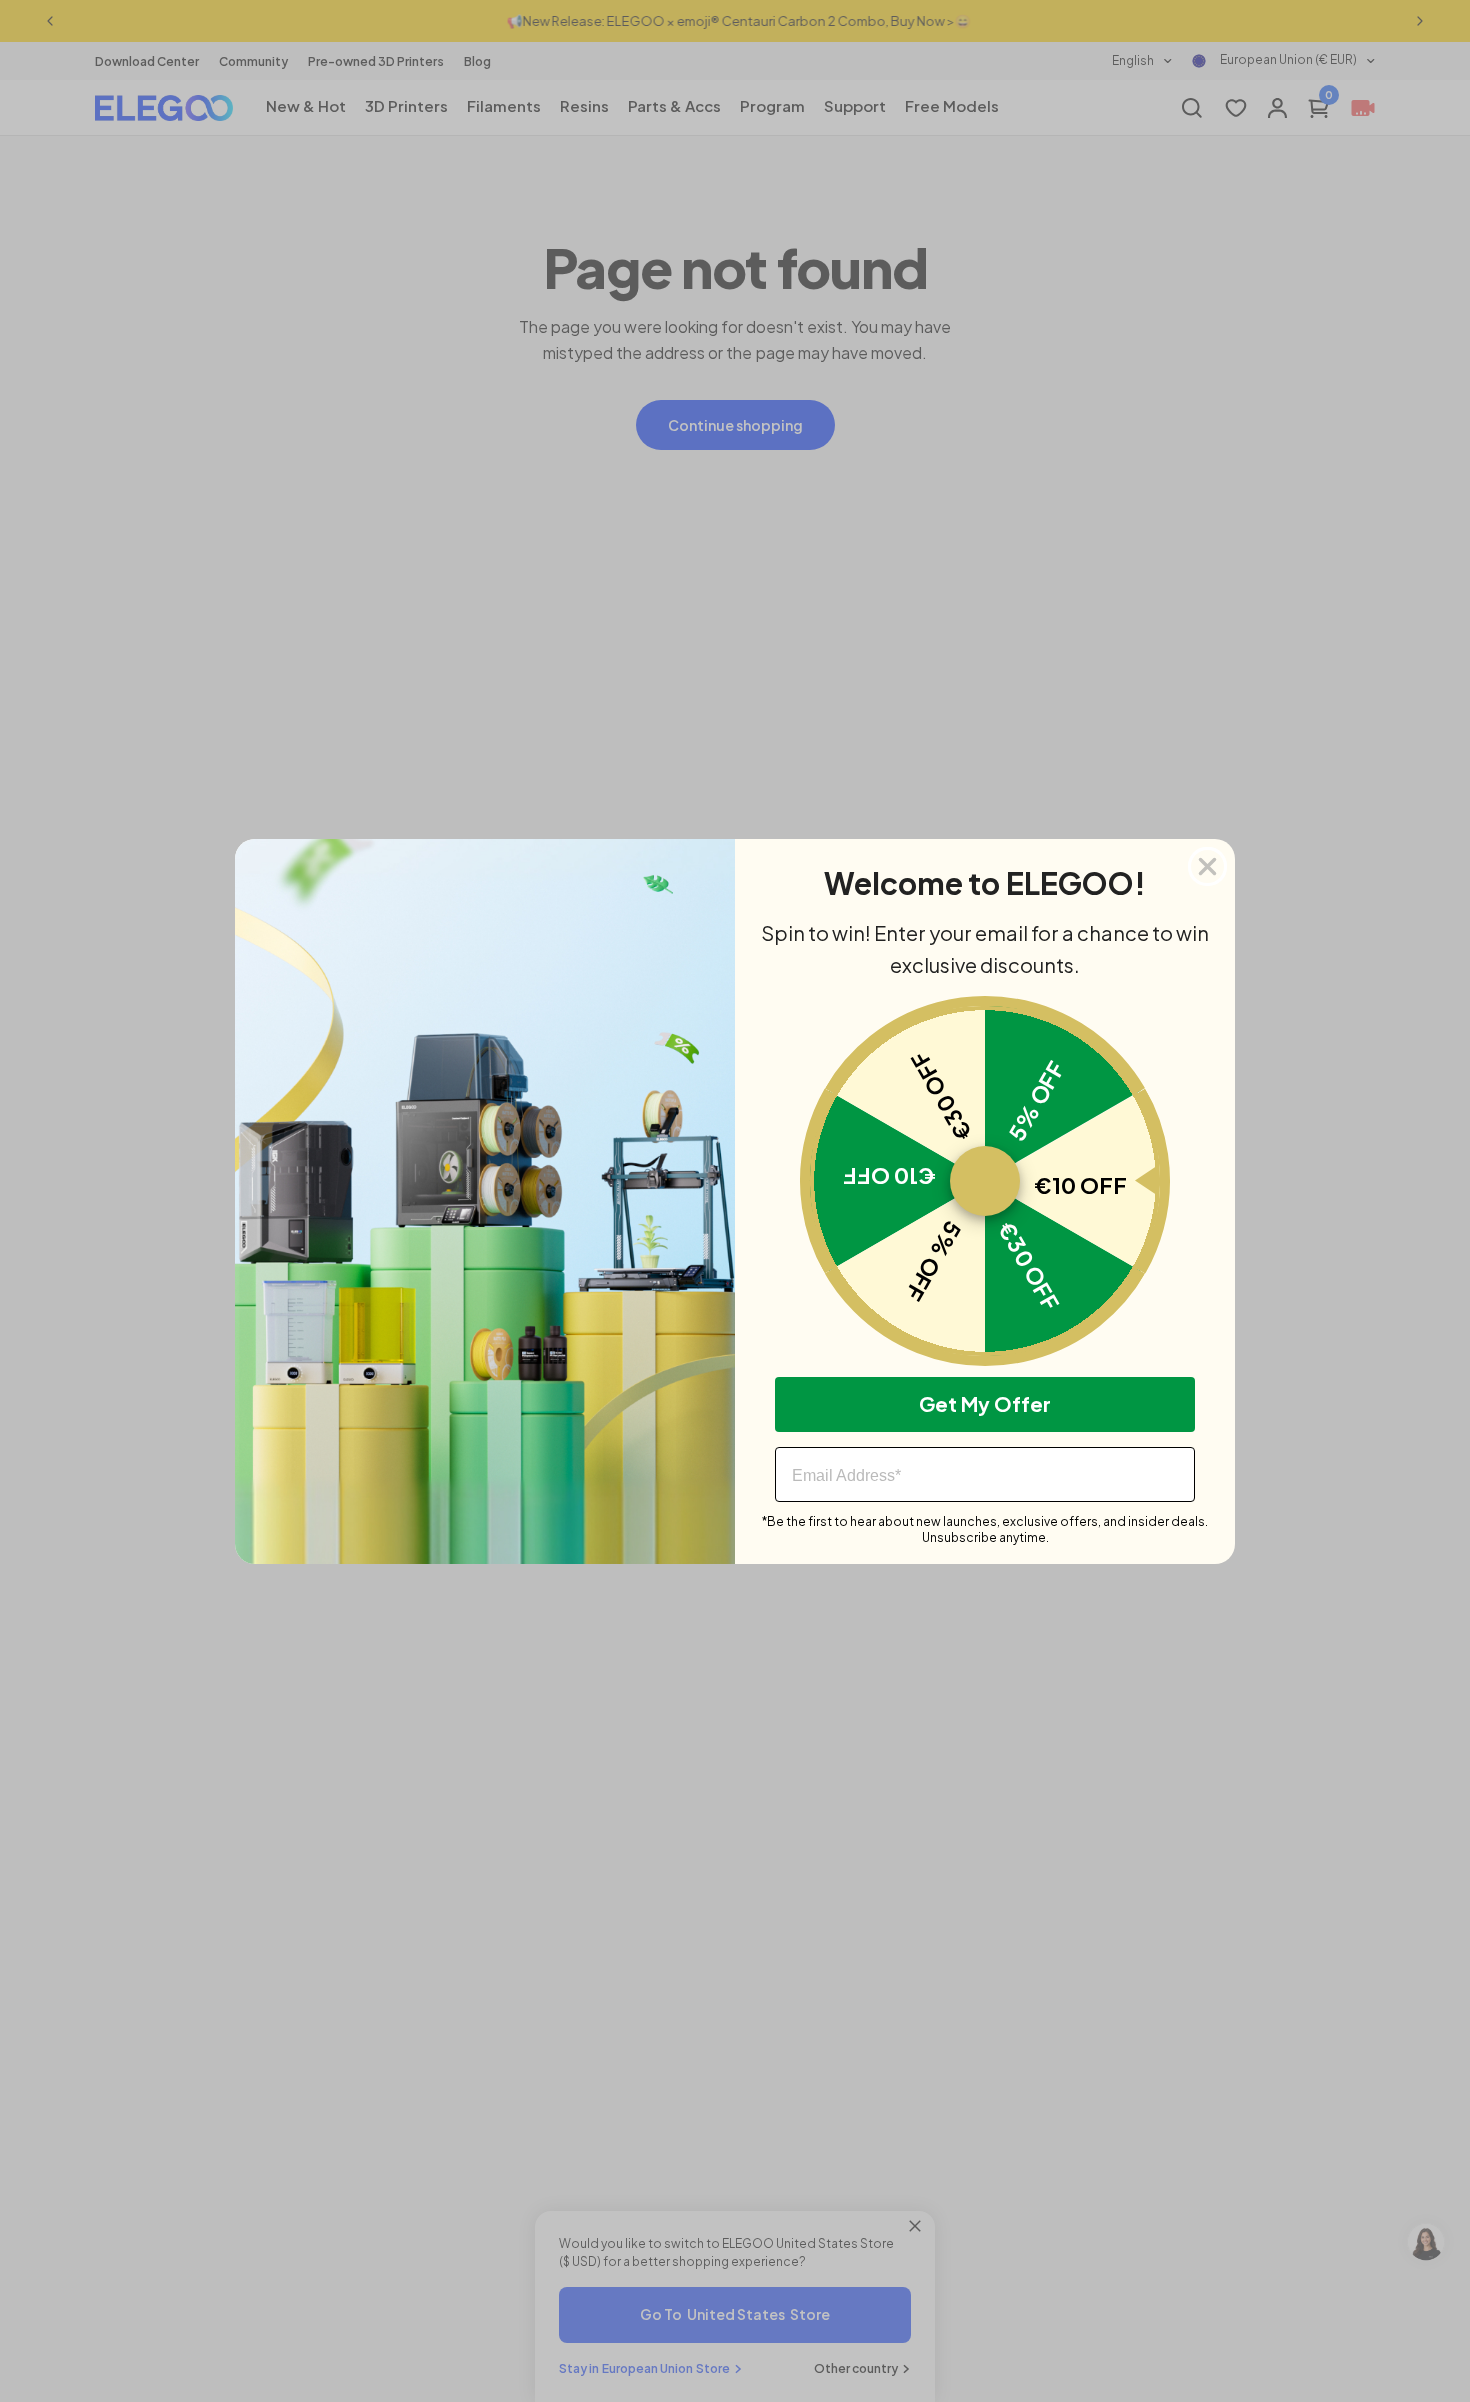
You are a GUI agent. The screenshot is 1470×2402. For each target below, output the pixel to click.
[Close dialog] (1207, 866)
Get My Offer (985, 1403)
